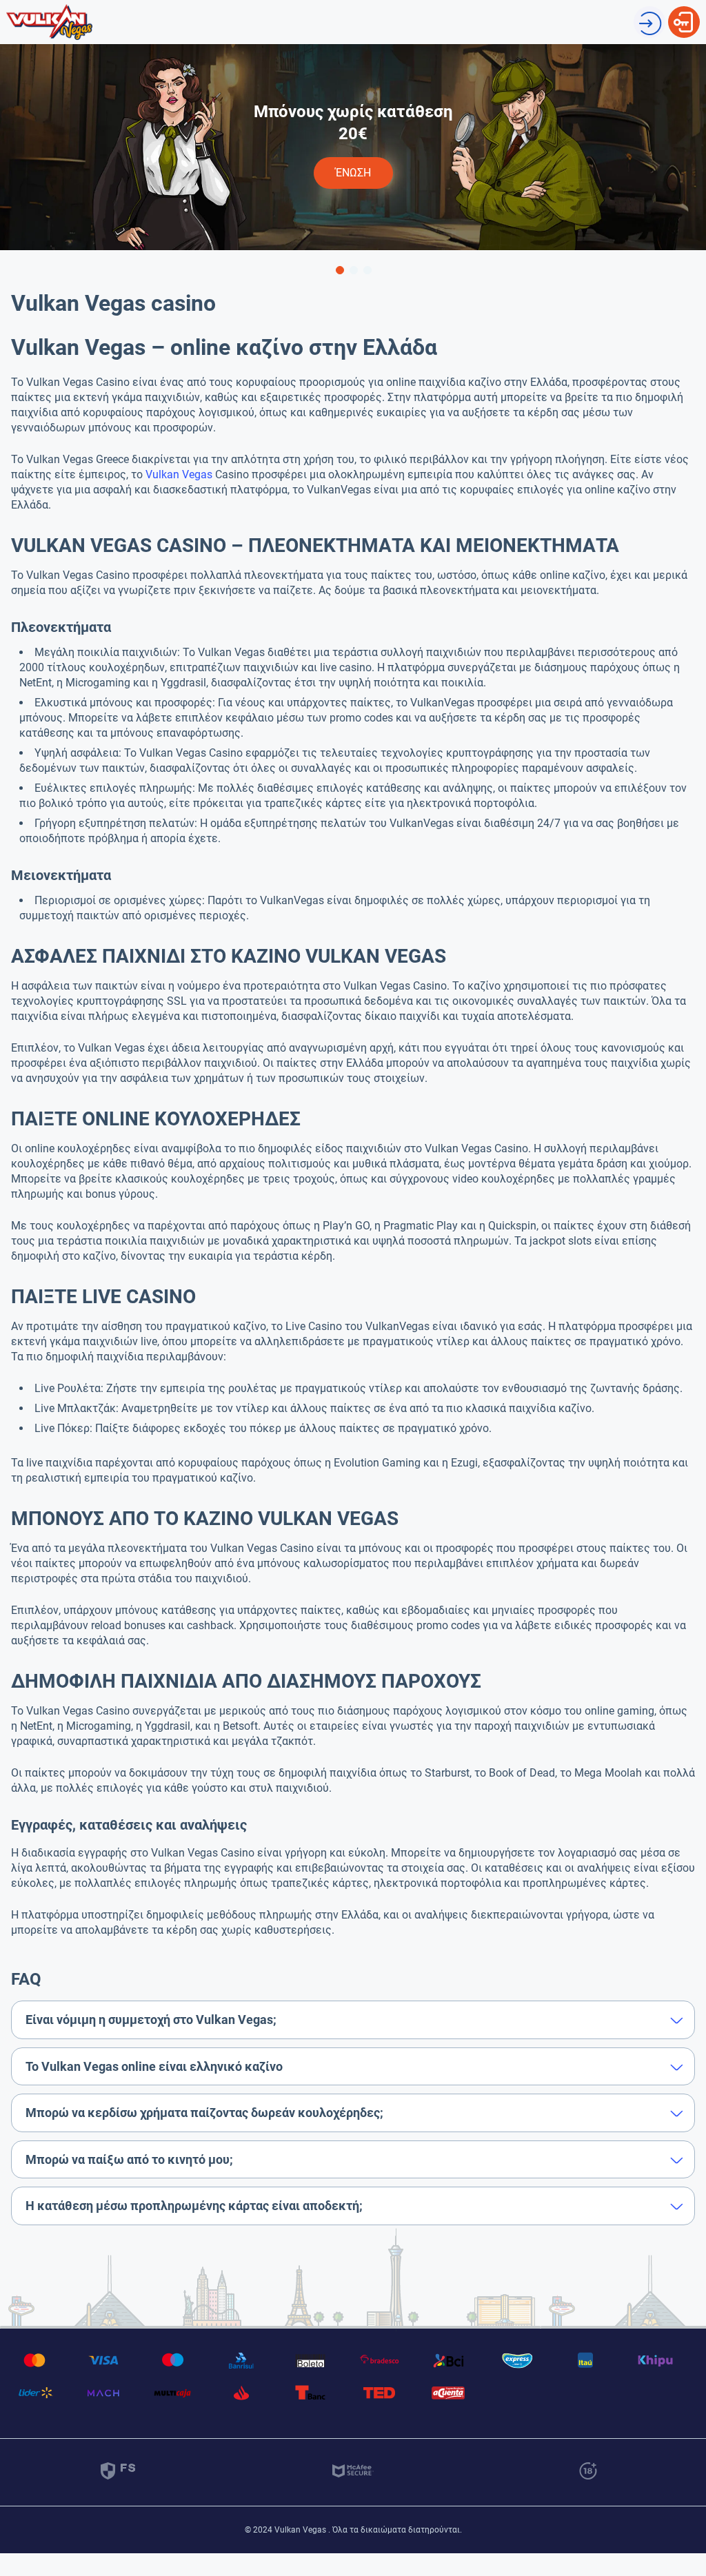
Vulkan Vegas (179, 474)
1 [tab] (339, 269)
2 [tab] (353, 269)
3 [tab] (367, 269)
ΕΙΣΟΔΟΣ (684, 13)
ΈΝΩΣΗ (649, 13)
